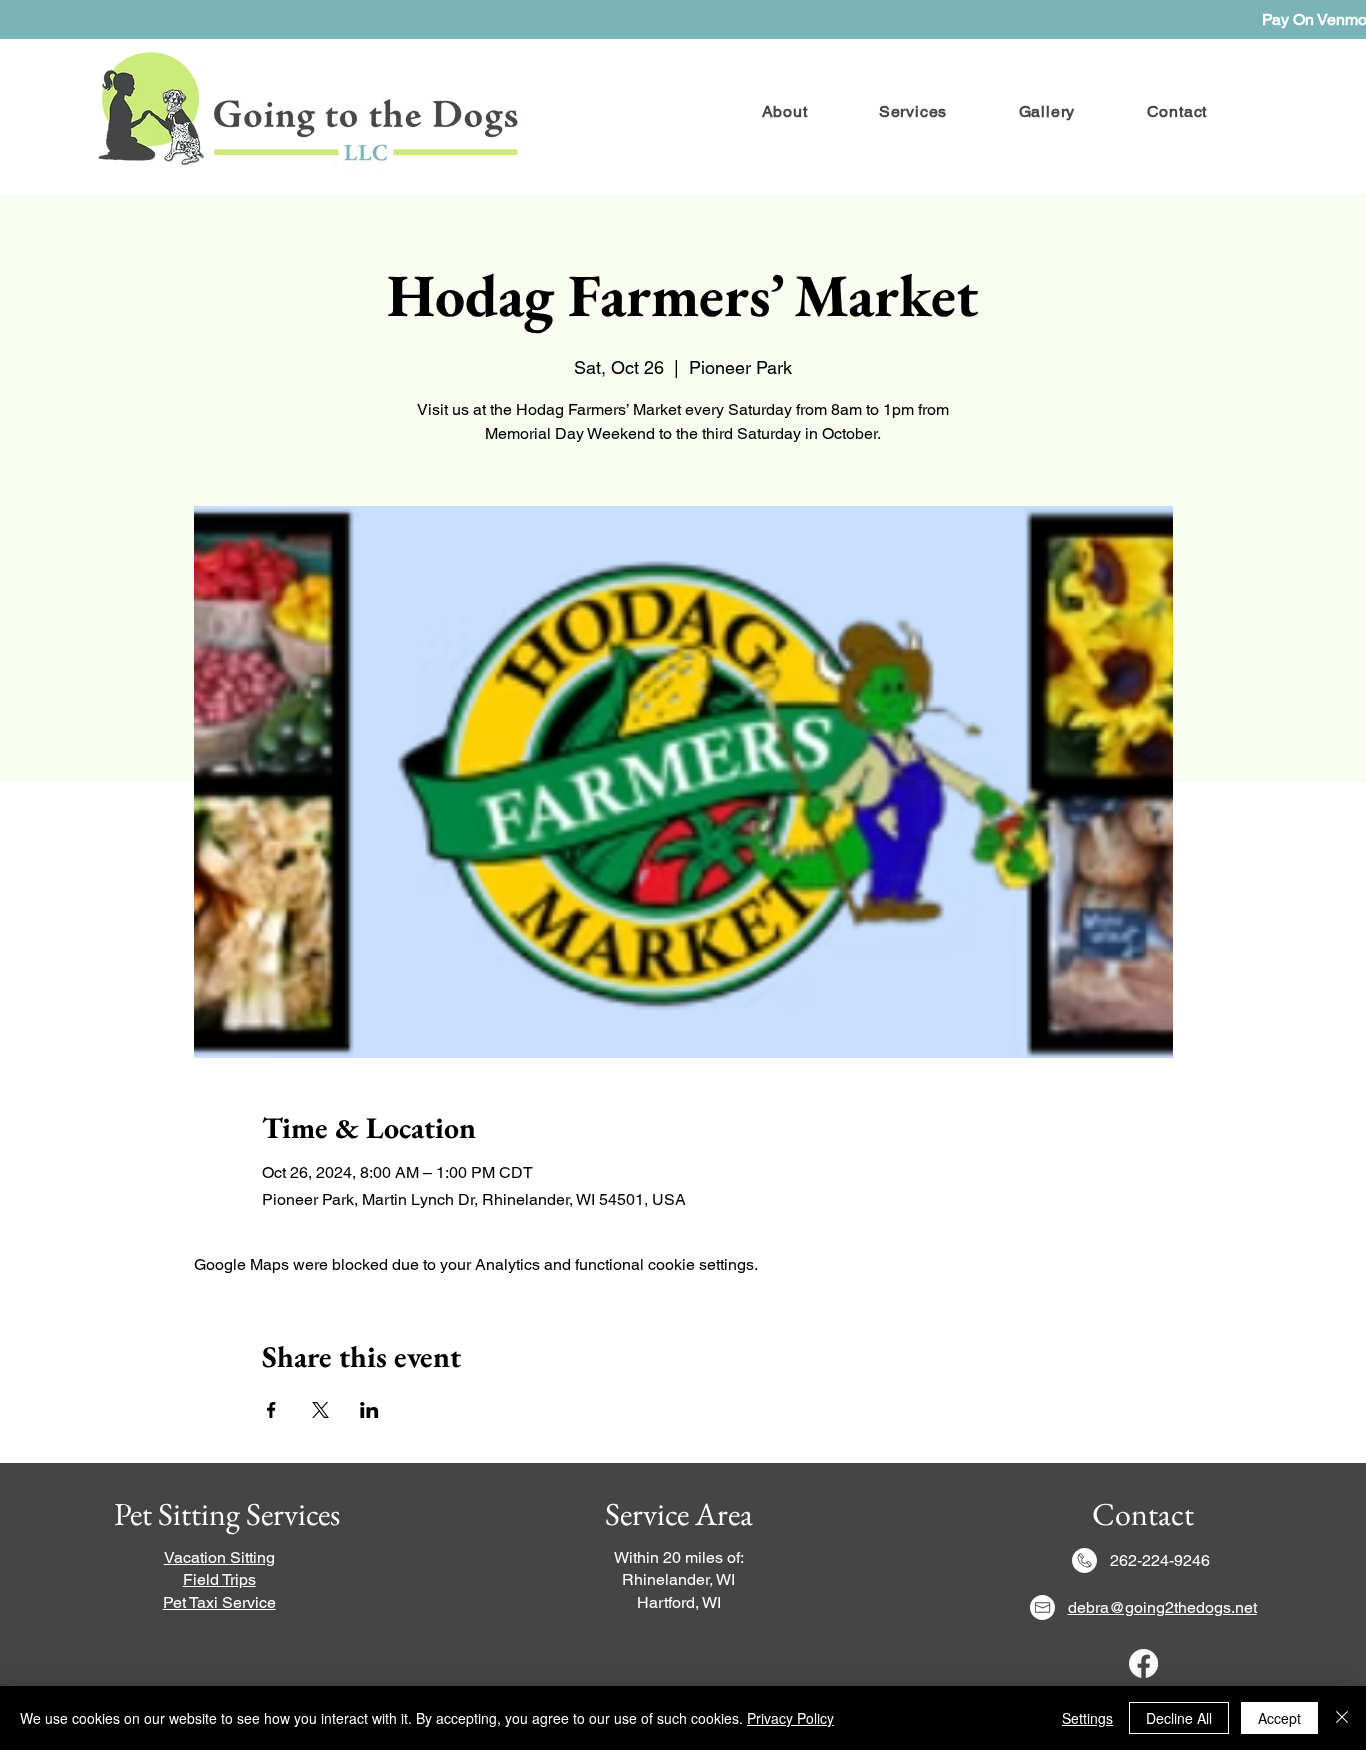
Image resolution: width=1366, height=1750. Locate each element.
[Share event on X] (320, 1410)
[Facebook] (1143, 1663)
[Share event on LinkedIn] (369, 1410)
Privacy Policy (790, 1718)
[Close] (1342, 1718)
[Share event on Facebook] (271, 1410)
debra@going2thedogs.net (1162, 1607)
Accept (1279, 1718)
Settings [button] (1087, 1718)
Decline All (1179, 1718)
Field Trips (219, 1579)
